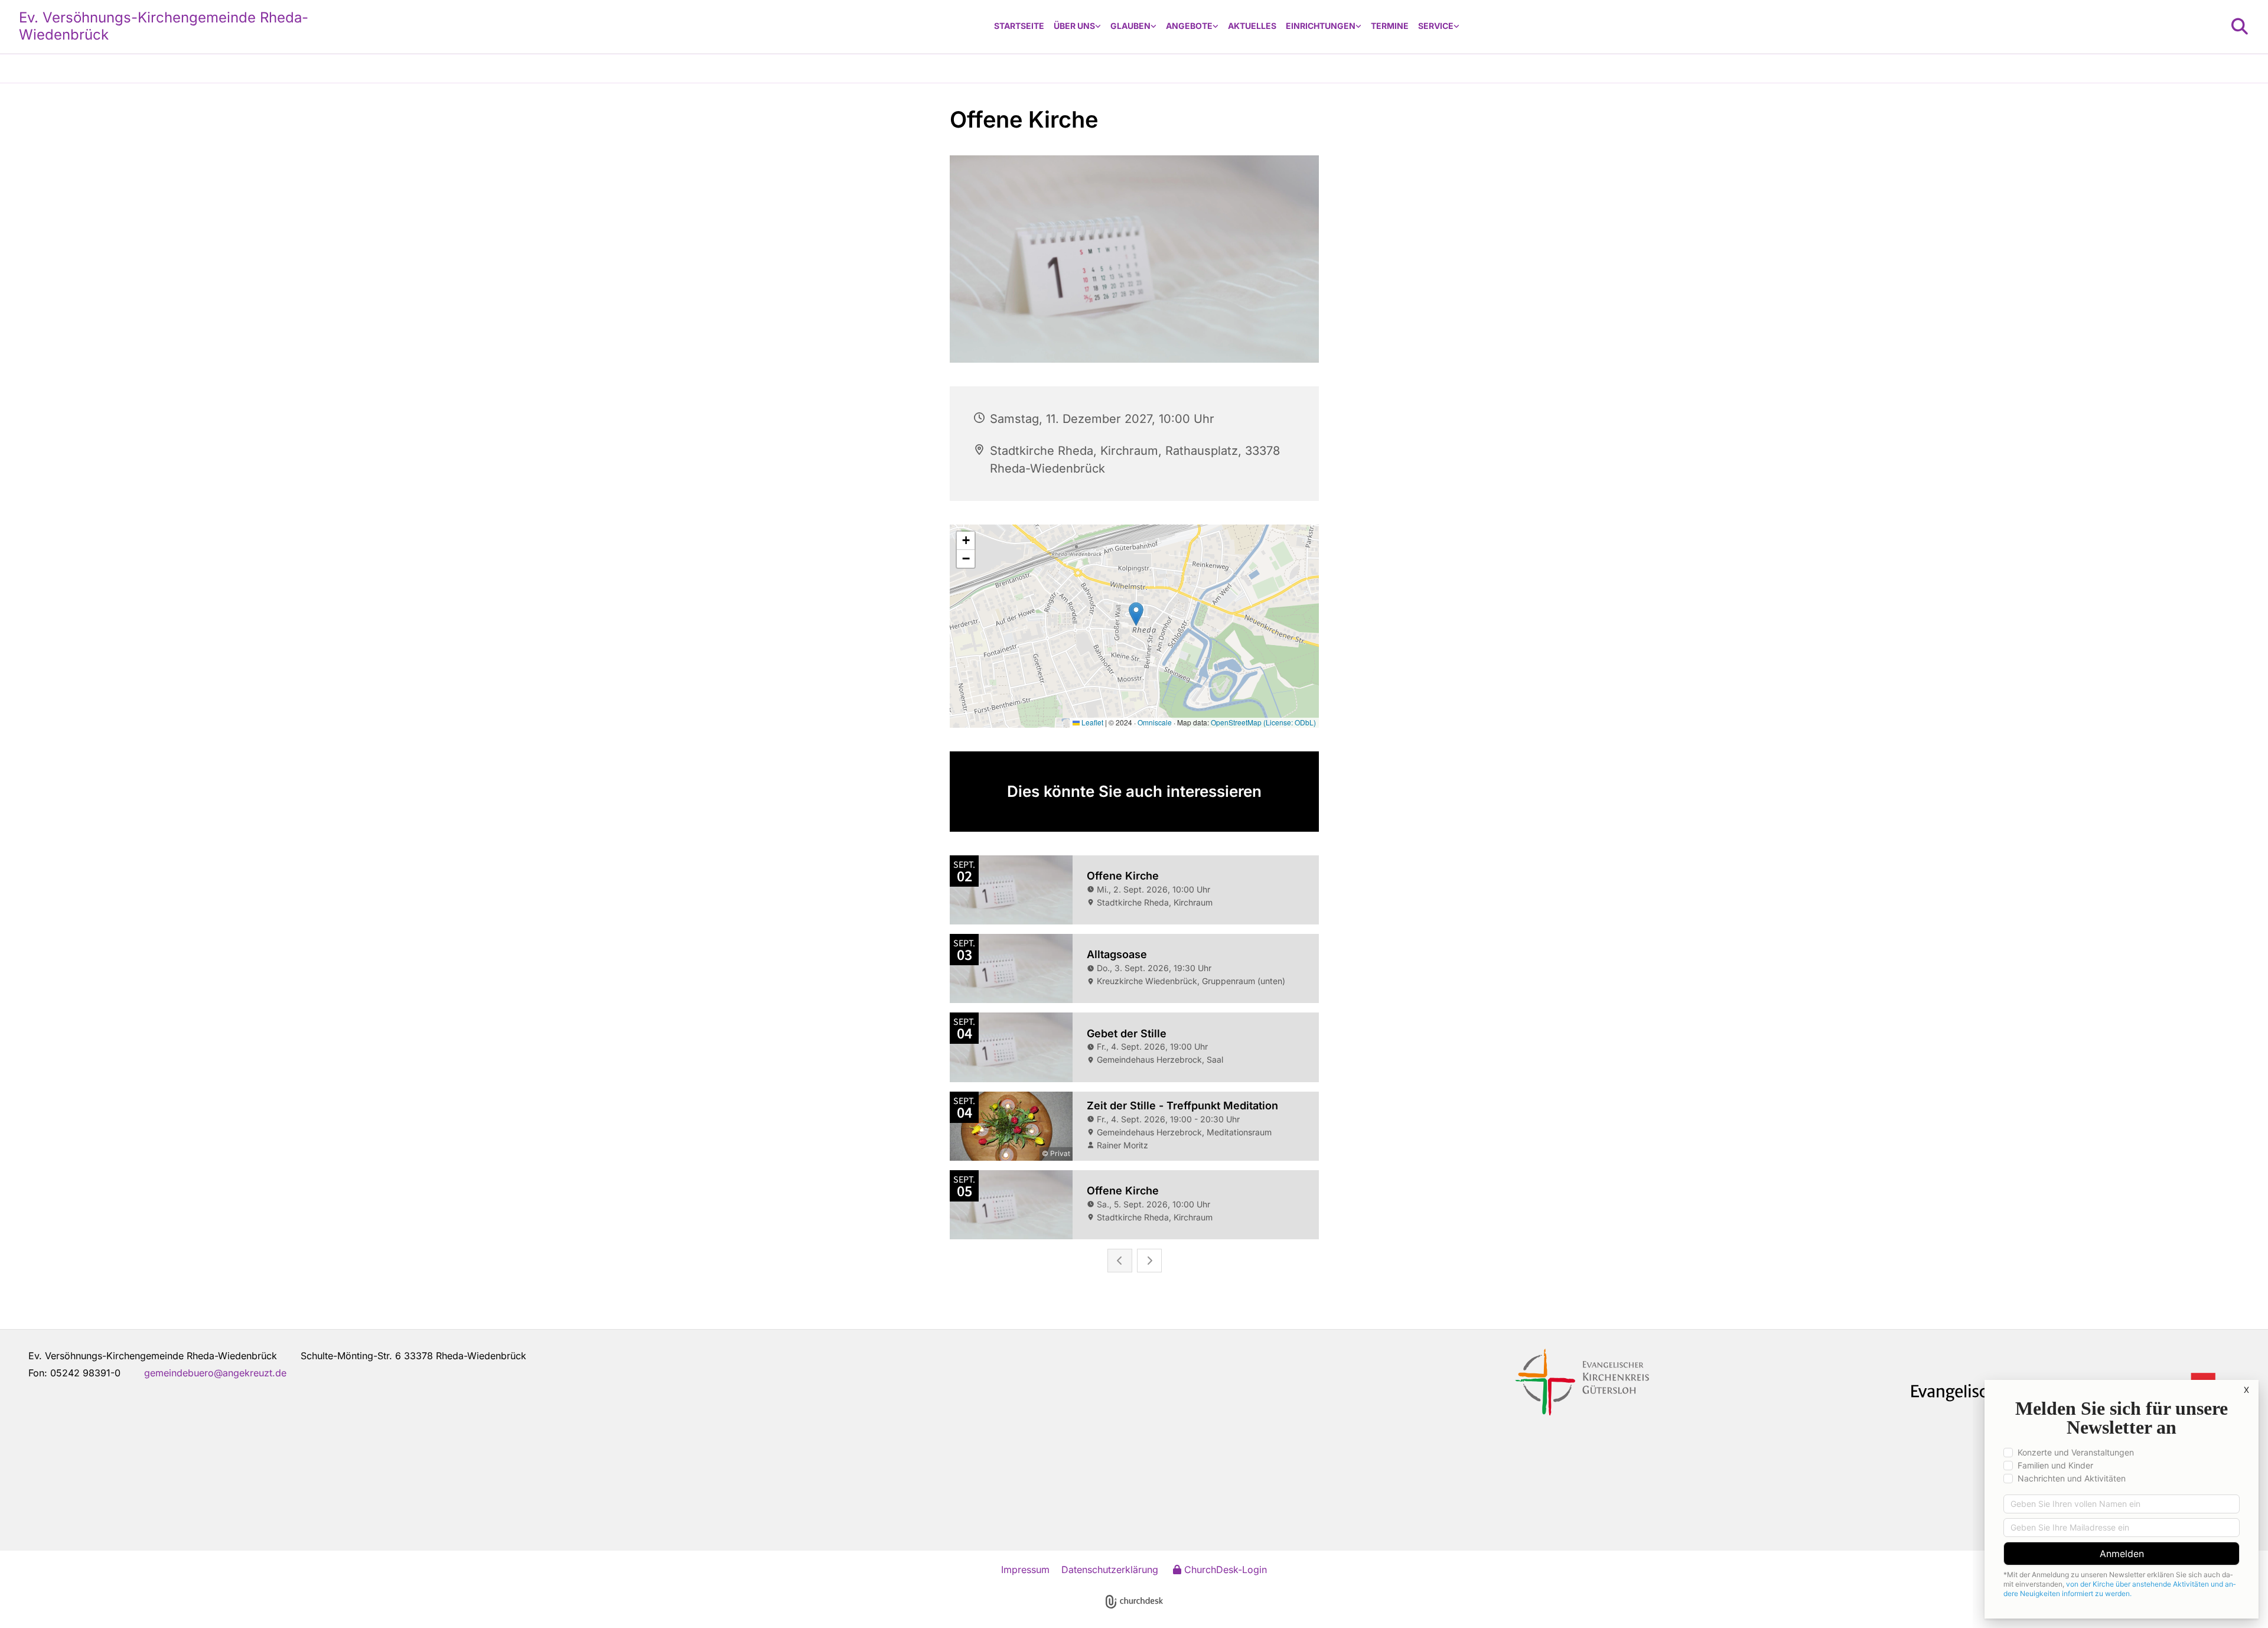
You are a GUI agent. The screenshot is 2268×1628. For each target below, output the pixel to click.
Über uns (1074, 26)
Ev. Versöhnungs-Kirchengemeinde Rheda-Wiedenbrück (164, 26)
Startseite (1019, 26)
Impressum (1025, 1570)
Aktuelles (1252, 26)
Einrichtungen (1321, 26)
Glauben (1130, 26)
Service (1436, 26)
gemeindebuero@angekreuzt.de (215, 1373)
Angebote (1189, 26)
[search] (2240, 27)
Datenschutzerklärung (1110, 1570)
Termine (1390, 26)
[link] (1077, 26)
